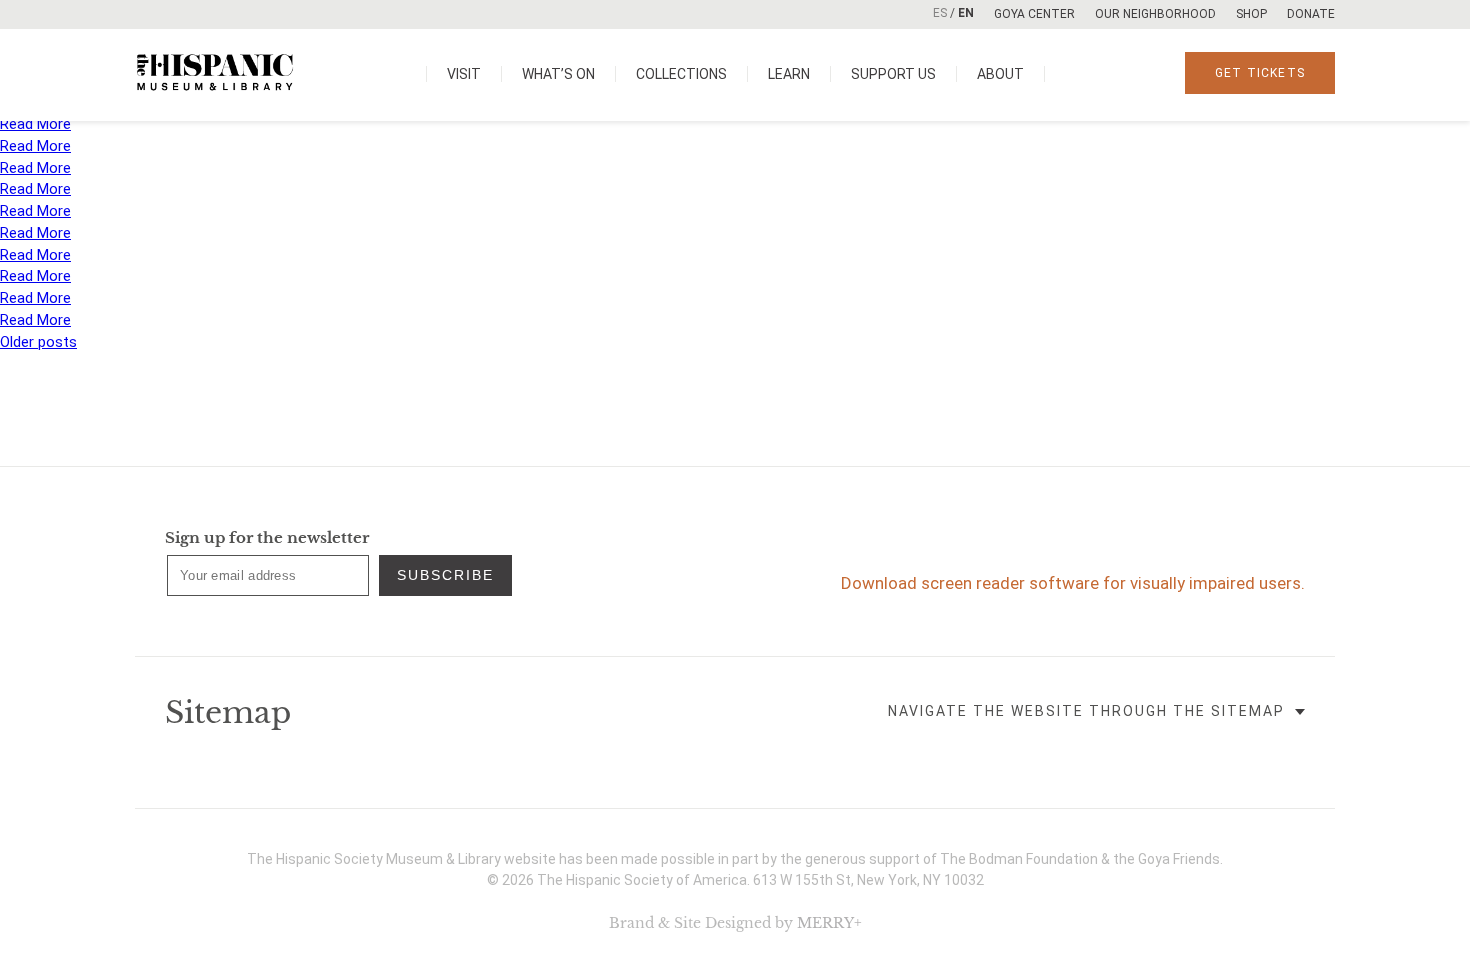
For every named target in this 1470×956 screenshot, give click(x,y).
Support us (893, 74)
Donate (1311, 14)
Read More (35, 124)
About (1000, 74)
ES (940, 13)
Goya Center (1034, 14)
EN (966, 13)
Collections (681, 74)
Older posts (38, 342)
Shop (1251, 14)
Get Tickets (1260, 73)
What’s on (558, 74)
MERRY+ (829, 923)
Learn (789, 74)
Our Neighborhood (1155, 14)
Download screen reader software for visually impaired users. (1073, 583)
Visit (464, 74)
